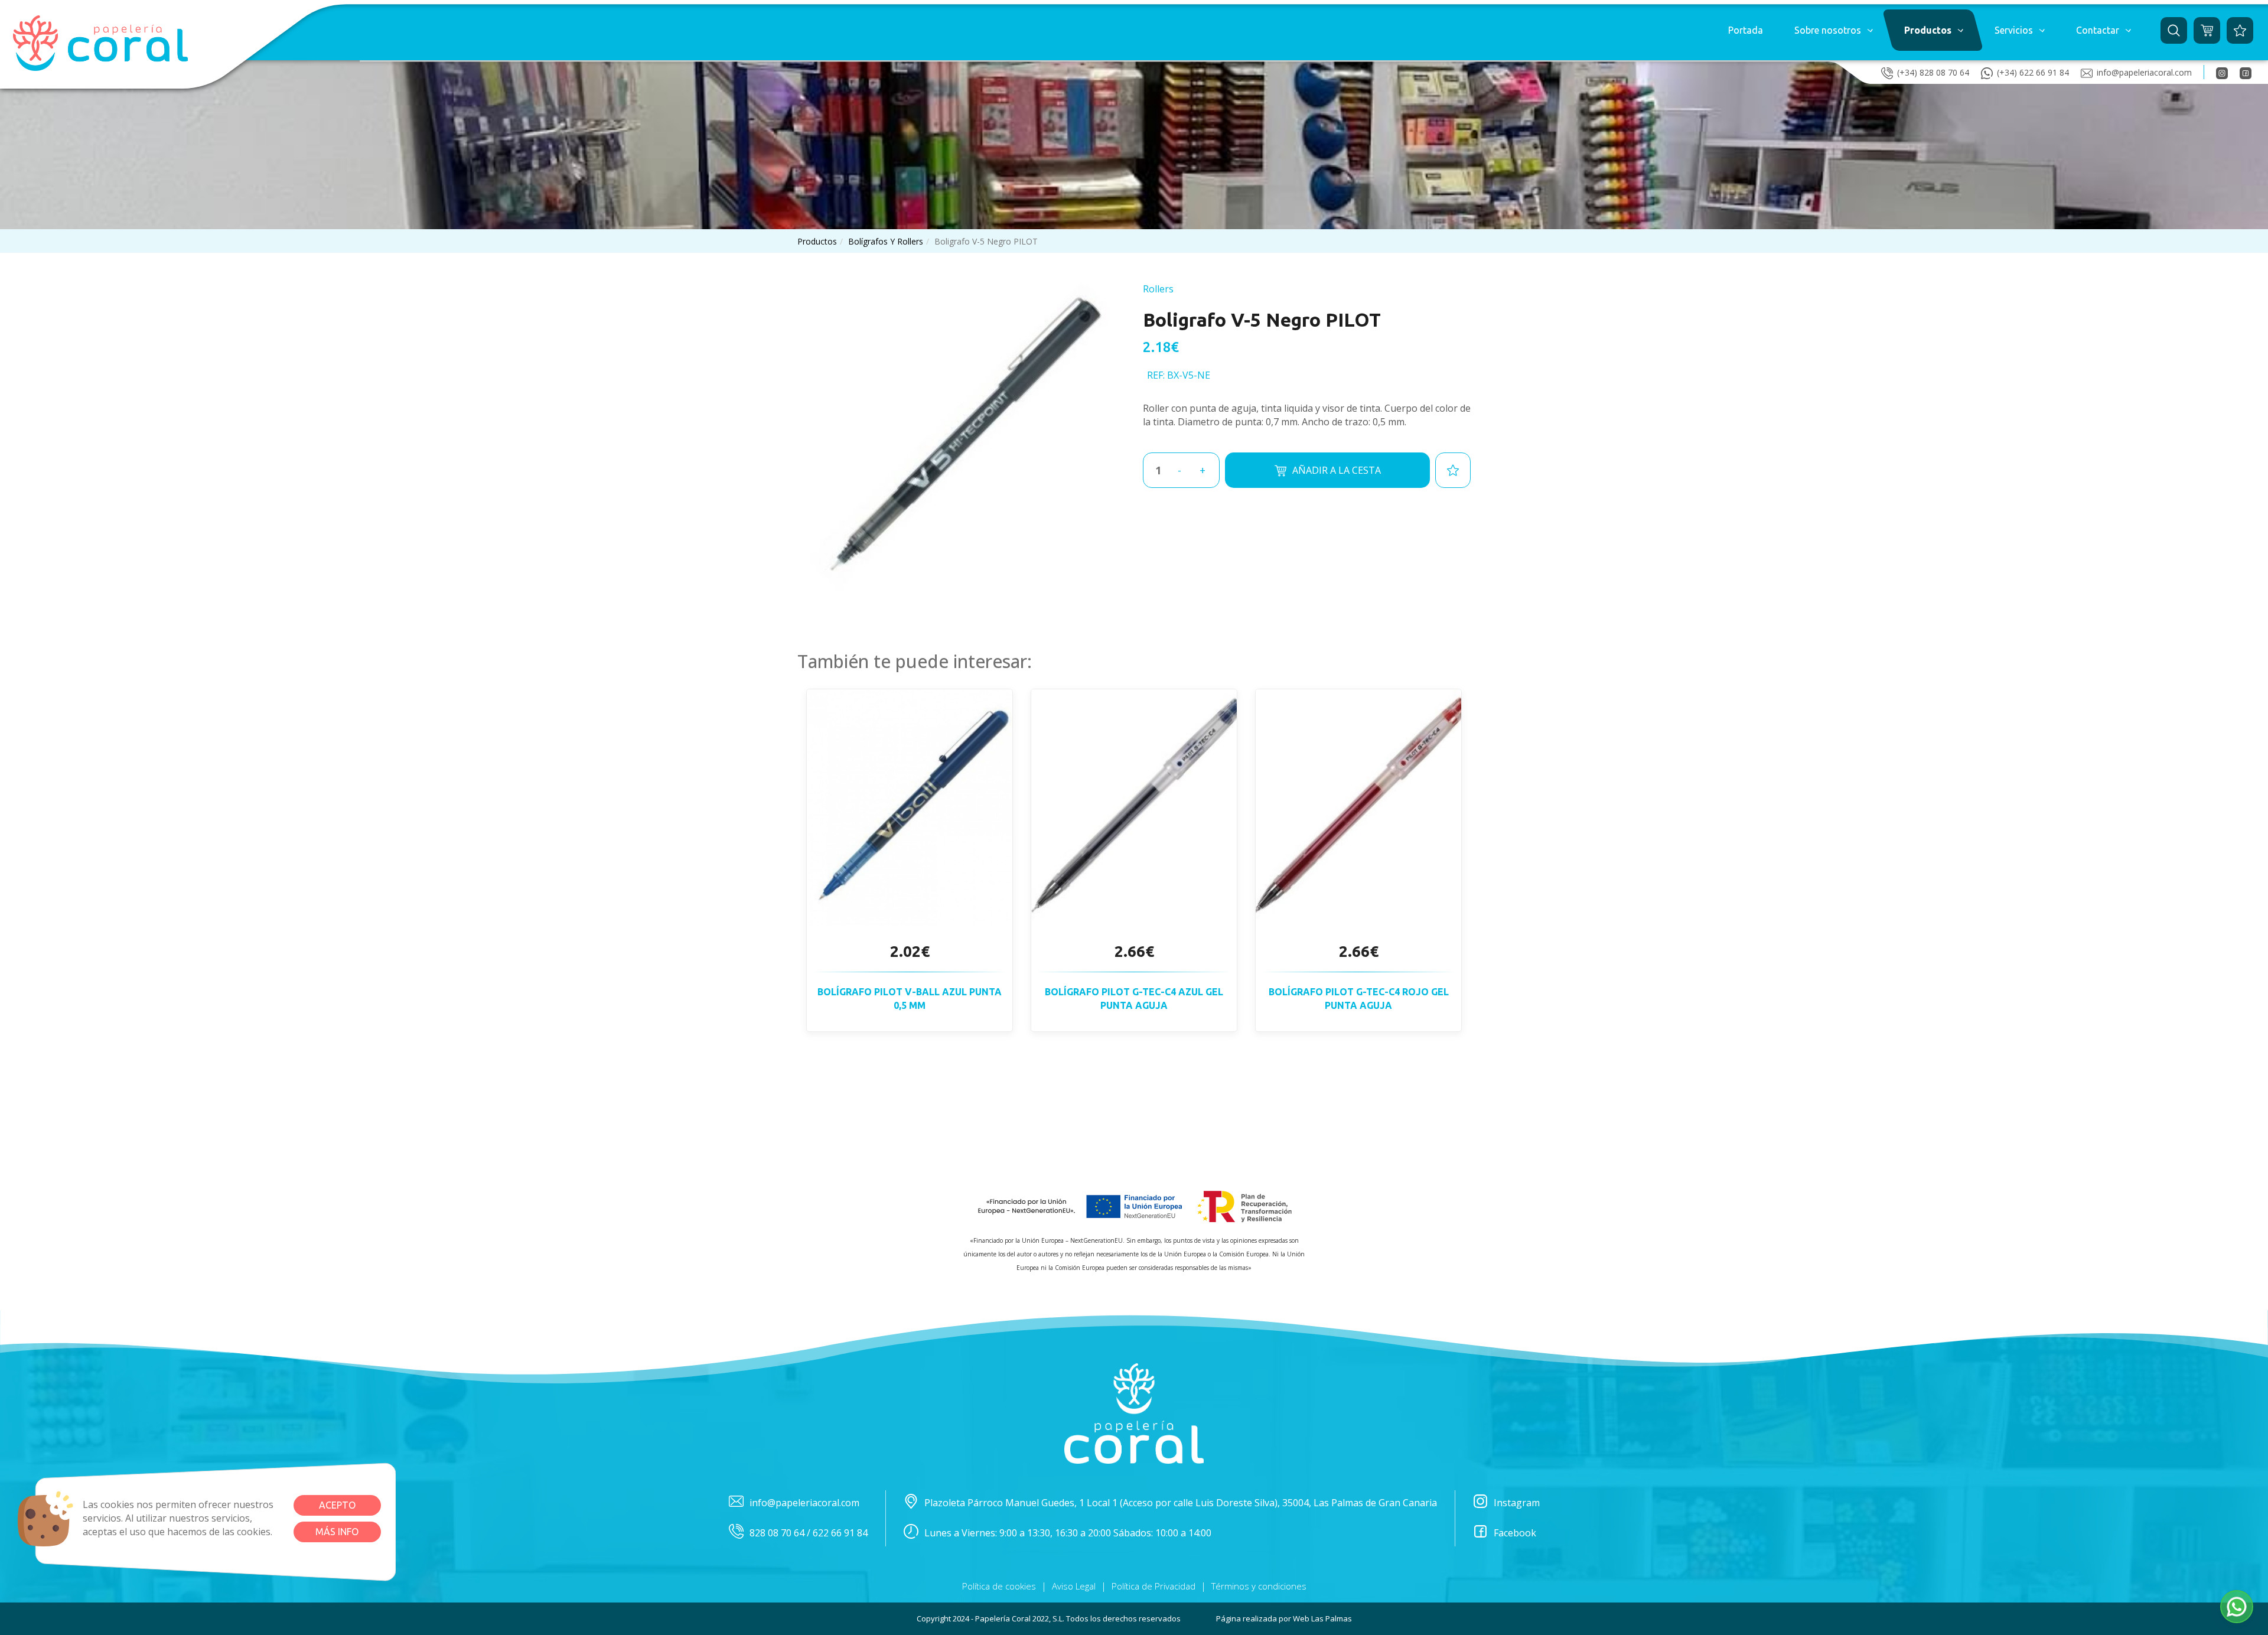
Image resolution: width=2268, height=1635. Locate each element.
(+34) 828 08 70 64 (1933, 72)
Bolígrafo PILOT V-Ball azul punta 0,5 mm (910, 999)
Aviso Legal (1074, 1586)
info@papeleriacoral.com (2144, 72)
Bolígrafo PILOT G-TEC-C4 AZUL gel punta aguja (1134, 999)
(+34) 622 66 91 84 (2033, 72)
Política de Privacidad (1153, 1586)
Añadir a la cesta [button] (1337, 470)
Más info (337, 1532)
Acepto (337, 1505)
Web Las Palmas (1322, 1618)
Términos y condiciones (1259, 1586)
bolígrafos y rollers (886, 241)
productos (817, 241)
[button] (1833, 30)
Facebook (1515, 1533)
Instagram (1517, 1503)
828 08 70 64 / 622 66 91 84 (809, 1533)
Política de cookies (999, 1586)
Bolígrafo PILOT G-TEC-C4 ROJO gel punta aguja (1359, 999)
